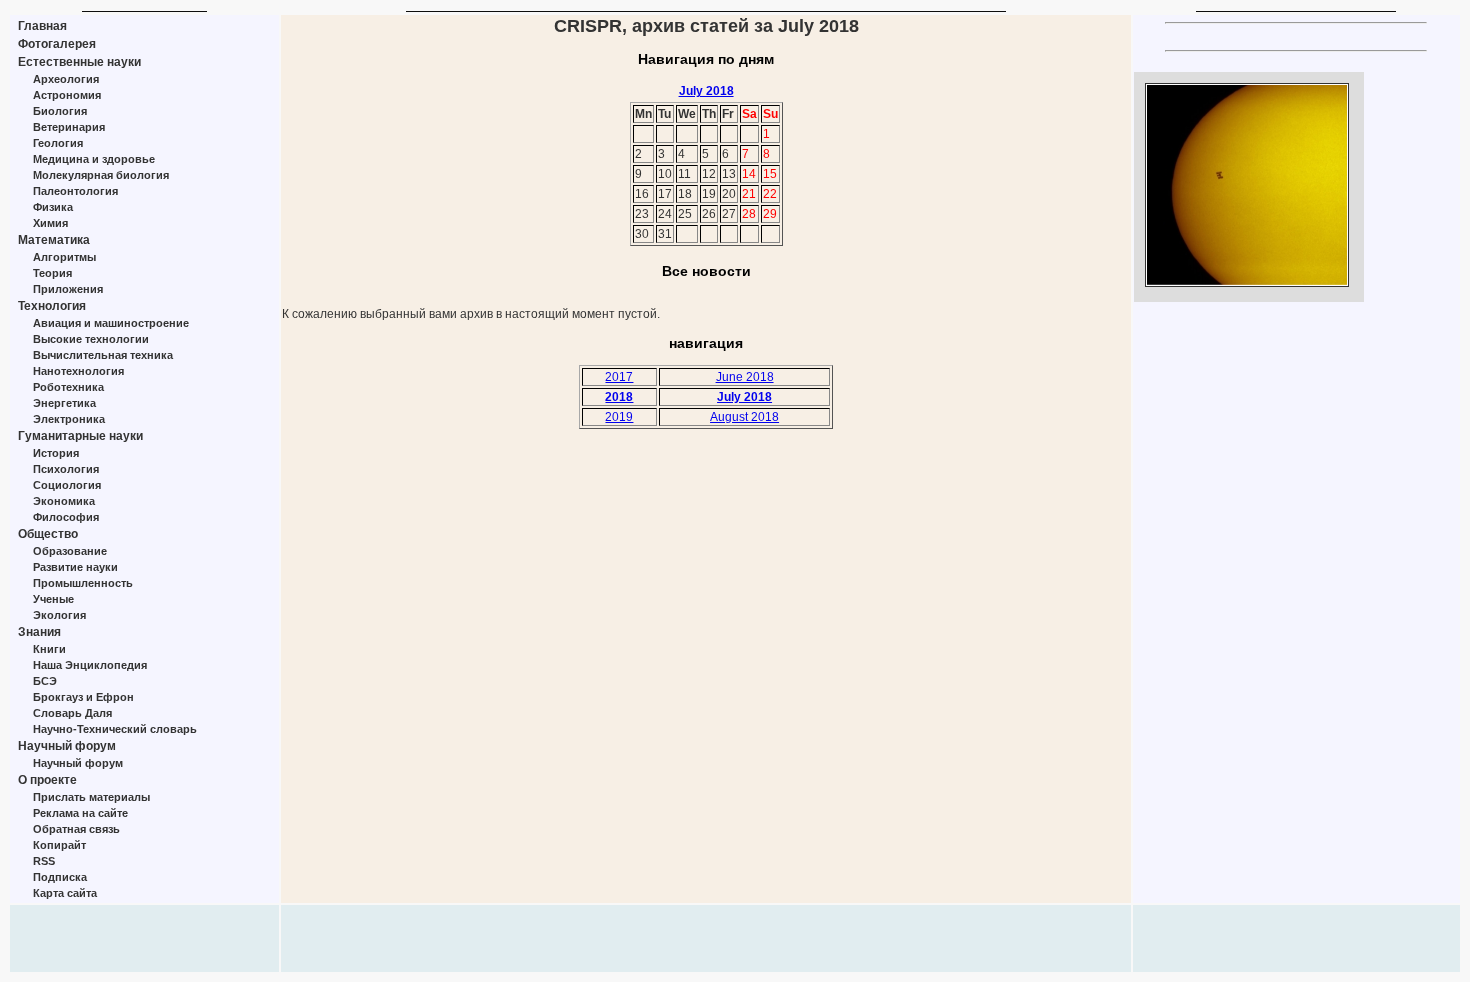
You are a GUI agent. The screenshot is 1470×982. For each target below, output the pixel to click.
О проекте (47, 780)
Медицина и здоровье (94, 159)
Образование (70, 551)
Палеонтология (75, 191)
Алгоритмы (64, 257)
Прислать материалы (91, 797)
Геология (58, 143)
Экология (59, 615)
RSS (44, 861)
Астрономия (67, 95)
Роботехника (68, 387)
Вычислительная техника (103, 355)
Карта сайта (65, 893)
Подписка (60, 877)
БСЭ (45, 681)
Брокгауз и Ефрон (83, 697)
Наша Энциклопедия (90, 665)
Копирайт (59, 845)
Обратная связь (76, 829)
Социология (67, 485)
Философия (66, 517)
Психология (66, 469)
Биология (60, 111)
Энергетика (64, 403)
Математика (54, 240)
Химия (50, 223)
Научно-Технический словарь (115, 729)
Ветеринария (69, 127)
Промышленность (83, 583)
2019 (619, 417)
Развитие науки (75, 567)
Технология (52, 306)
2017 (619, 377)
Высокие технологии (91, 339)
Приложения (68, 289)
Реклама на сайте (80, 813)
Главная (42, 26)
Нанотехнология (78, 371)
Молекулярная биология (101, 175)
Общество (48, 534)
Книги (49, 649)
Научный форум (67, 746)
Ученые (53, 599)
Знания (39, 632)
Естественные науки (79, 62)
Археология (66, 79)
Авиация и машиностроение (111, 323)
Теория (52, 273)
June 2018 (745, 377)
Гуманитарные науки (80, 436)
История (56, 453)
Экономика (64, 501)
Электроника (69, 419)
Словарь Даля (72, 713)
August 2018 (744, 417)
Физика (53, 207)
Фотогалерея (57, 44)
